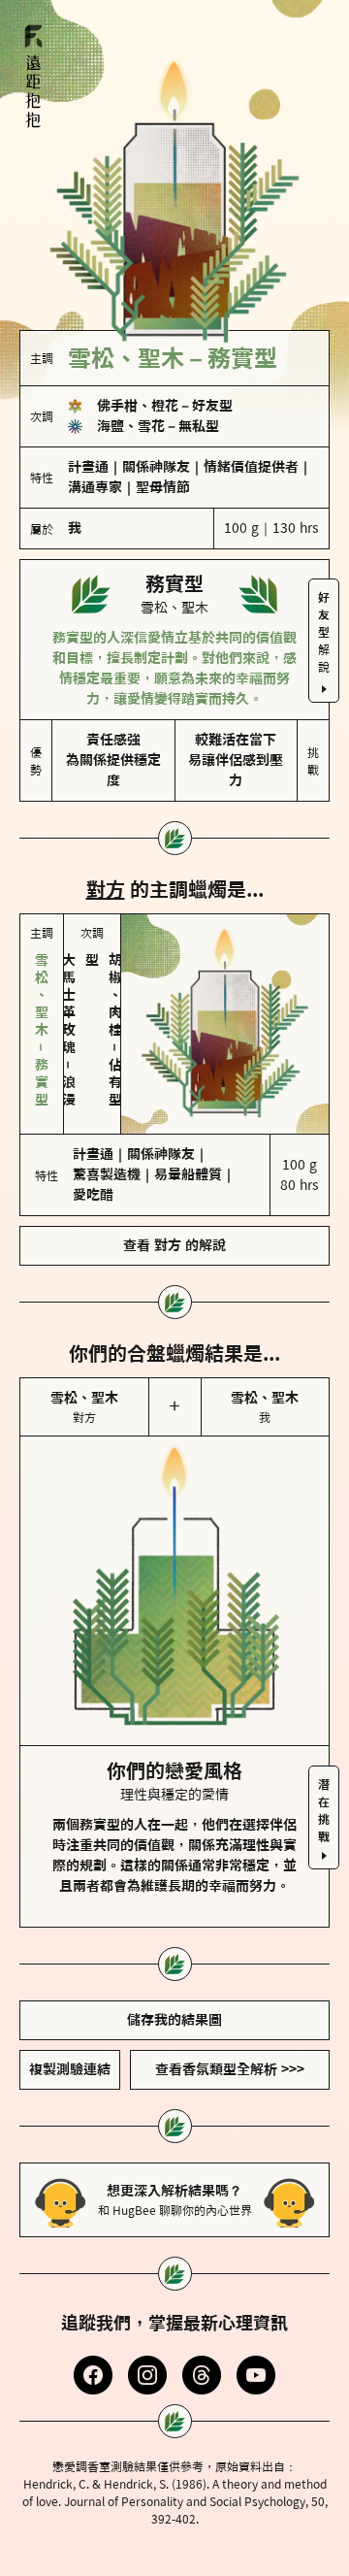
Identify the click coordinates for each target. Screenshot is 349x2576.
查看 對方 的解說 (174, 1245)
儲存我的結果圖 (174, 2020)
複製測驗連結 (70, 2069)
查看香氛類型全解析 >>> (230, 2069)
